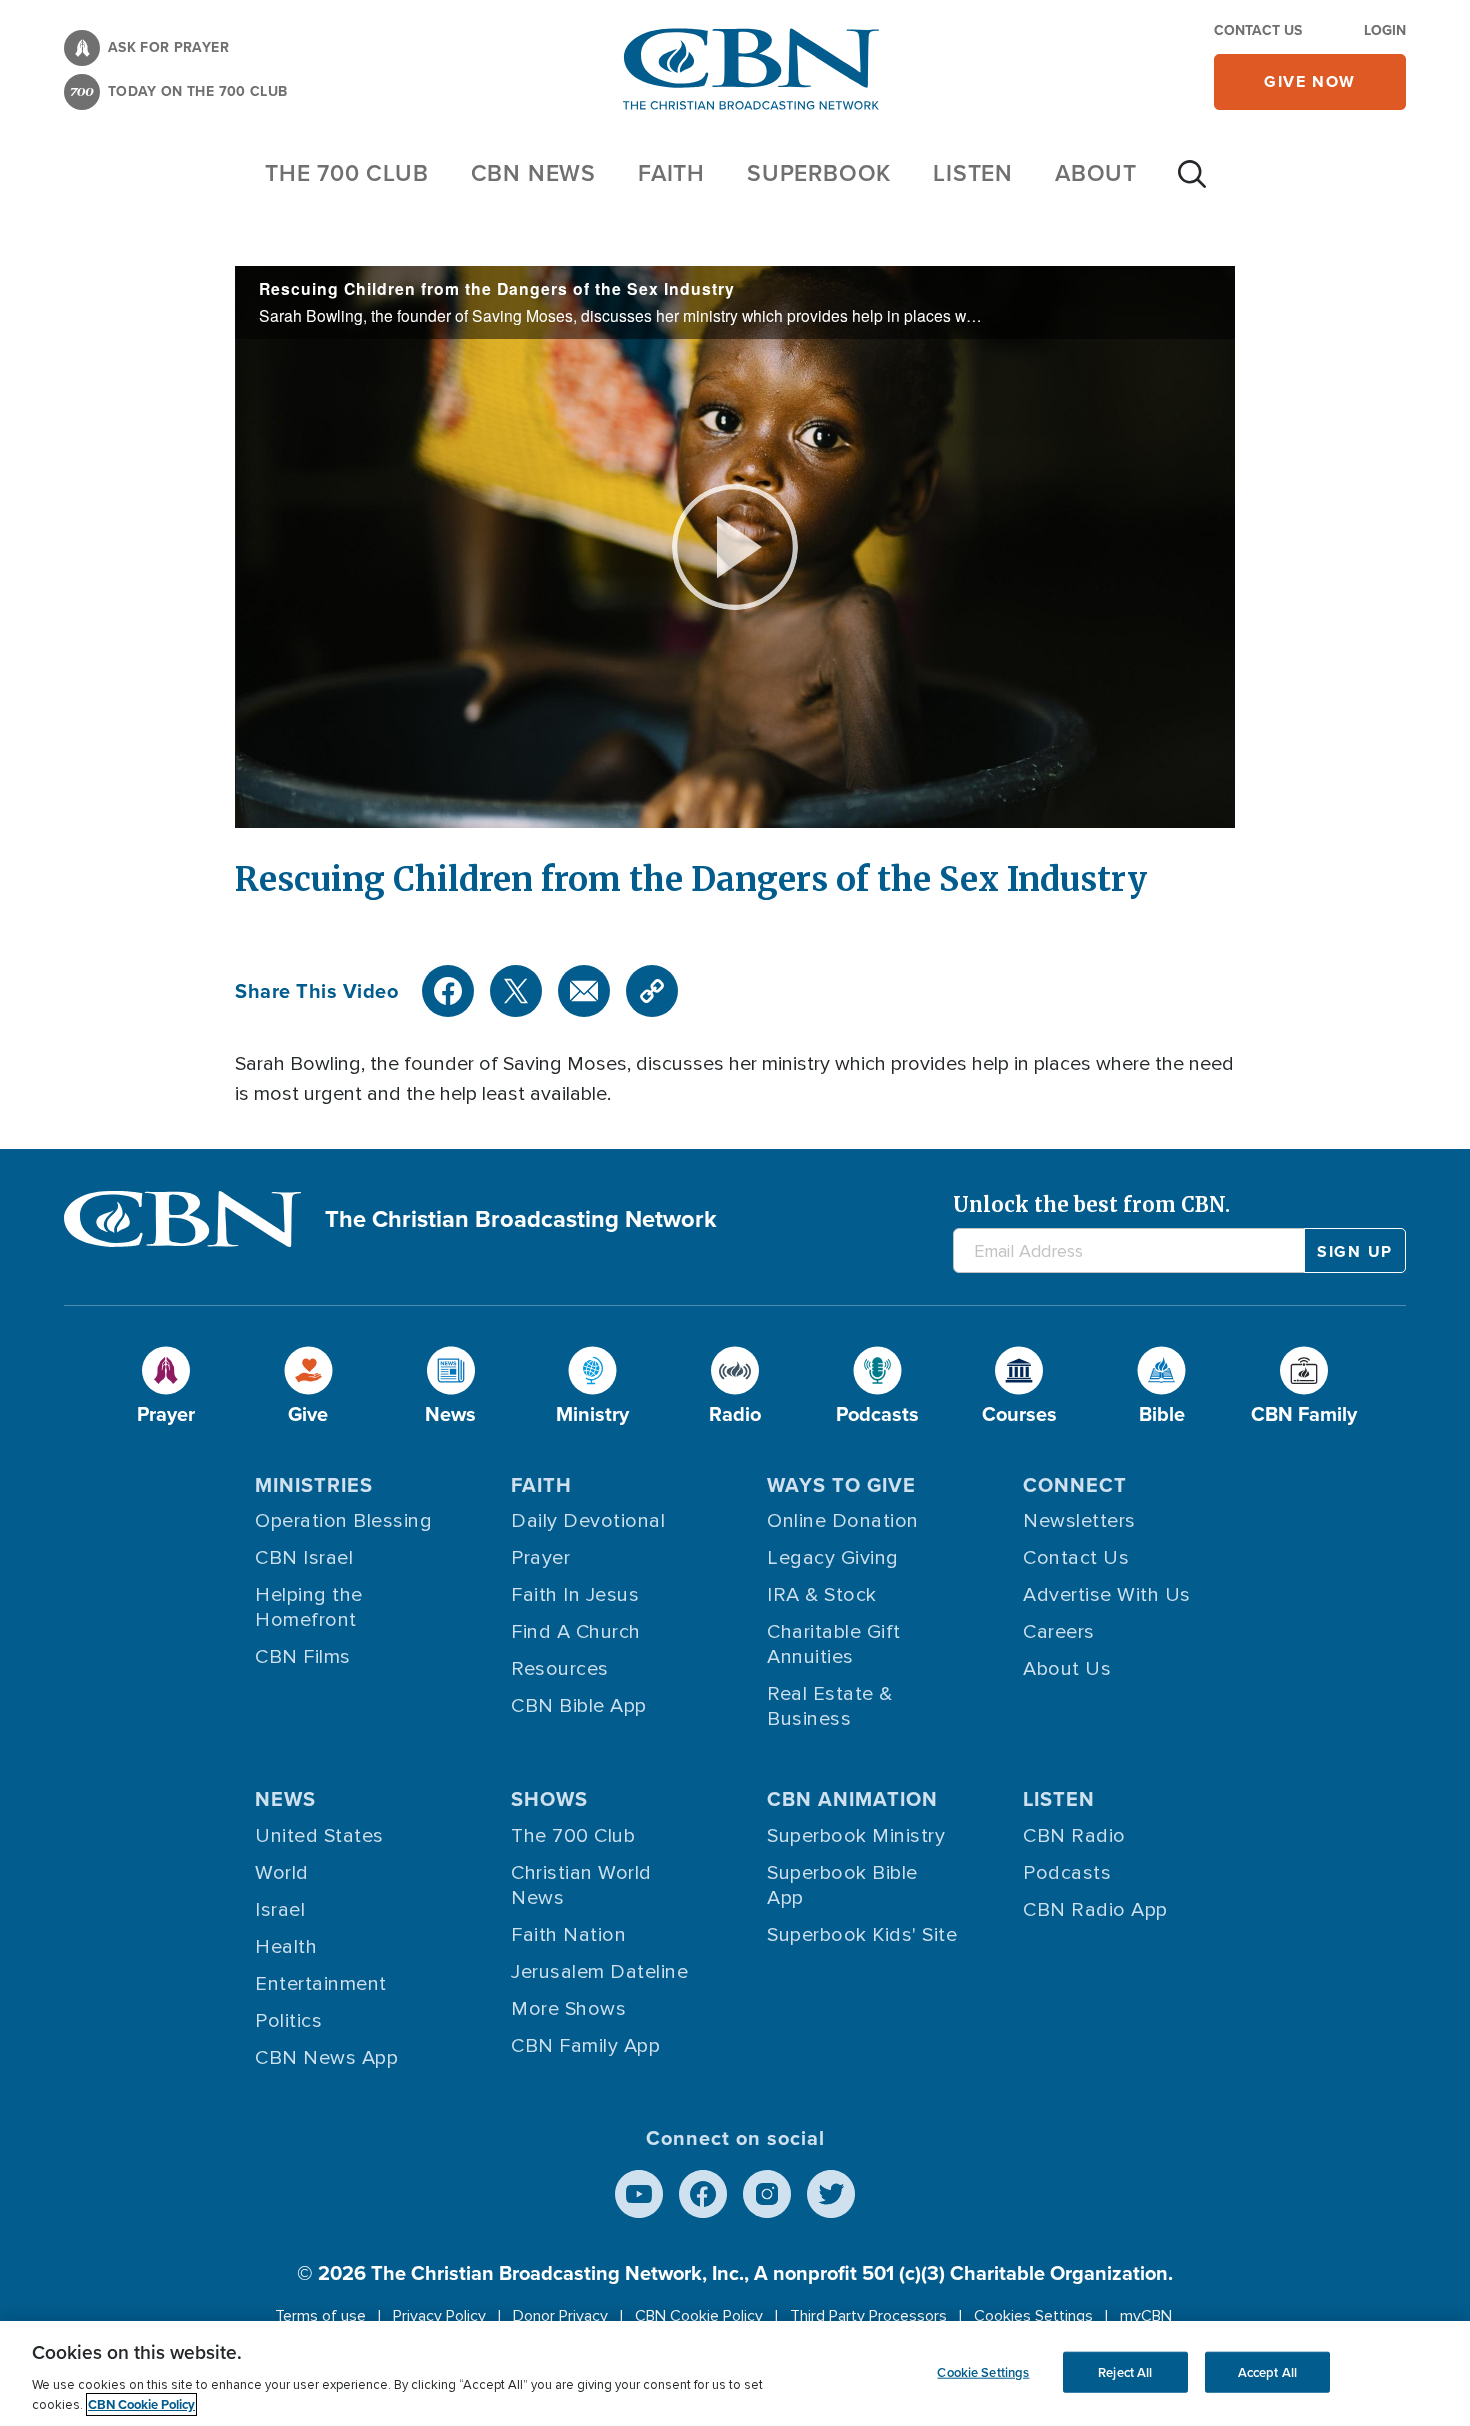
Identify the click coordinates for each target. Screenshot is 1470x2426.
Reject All (1125, 2371)
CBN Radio (1074, 1836)
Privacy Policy (439, 2316)
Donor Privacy (560, 2316)
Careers (1059, 1632)
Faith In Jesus (575, 1595)
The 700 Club (347, 173)
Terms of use (320, 2316)
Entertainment (321, 1984)
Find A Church (576, 1632)
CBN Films (303, 1657)
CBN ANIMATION (852, 1799)
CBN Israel (304, 1558)
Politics (288, 2021)
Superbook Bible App (842, 1885)
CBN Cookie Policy (699, 2316)
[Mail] (584, 991)
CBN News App (326, 2058)
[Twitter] (516, 991)
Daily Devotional (588, 1521)
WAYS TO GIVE (841, 1485)
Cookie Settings (983, 2371)
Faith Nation (568, 1935)
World (282, 1873)
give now (1310, 81)
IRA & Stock (822, 1595)
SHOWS (549, 1799)
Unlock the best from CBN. (1091, 1204)
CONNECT (1075, 1485)
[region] (735, 2373)
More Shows (568, 2009)
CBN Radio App (1095, 1910)
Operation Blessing (343, 1521)
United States (319, 1836)
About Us (1067, 1669)
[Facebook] (448, 991)
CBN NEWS (533, 173)
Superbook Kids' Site (862, 1935)
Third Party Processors (868, 2316)
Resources (560, 1669)
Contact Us (1258, 30)
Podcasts (1067, 1873)
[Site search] (1192, 184)
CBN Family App (585, 2046)
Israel (280, 1910)
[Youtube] (639, 2194)
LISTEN (973, 173)
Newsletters (1079, 1521)
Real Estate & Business (830, 1706)
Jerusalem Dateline (599, 1972)
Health (286, 1947)
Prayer (540, 1558)
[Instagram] (767, 2194)
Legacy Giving (833, 1558)
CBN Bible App (579, 1706)
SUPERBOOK (819, 173)
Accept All (1267, 2371)
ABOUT (1096, 173)
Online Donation (843, 1521)
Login (1385, 30)
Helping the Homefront (309, 1607)
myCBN (1146, 2316)
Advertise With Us (1107, 1595)
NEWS (285, 1799)
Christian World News (581, 1885)
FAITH (671, 173)
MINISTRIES (314, 1485)
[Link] (652, 991)
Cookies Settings (1033, 2316)
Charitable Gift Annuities (834, 1644)
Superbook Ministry (856, 1836)
